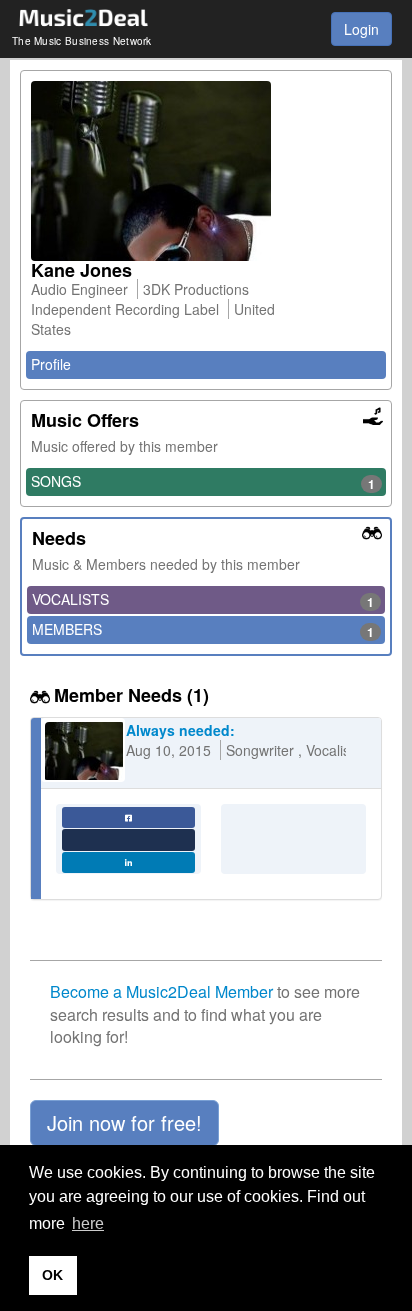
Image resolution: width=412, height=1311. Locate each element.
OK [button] (52, 1275)
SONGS (203, 482)
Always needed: (180, 730)
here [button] (88, 1223)
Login (361, 29)
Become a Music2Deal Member (161, 991)
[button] (124, 1123)
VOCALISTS (203, 600)
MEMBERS (203, 630)
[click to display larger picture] (206, 171)
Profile (51, 364)
